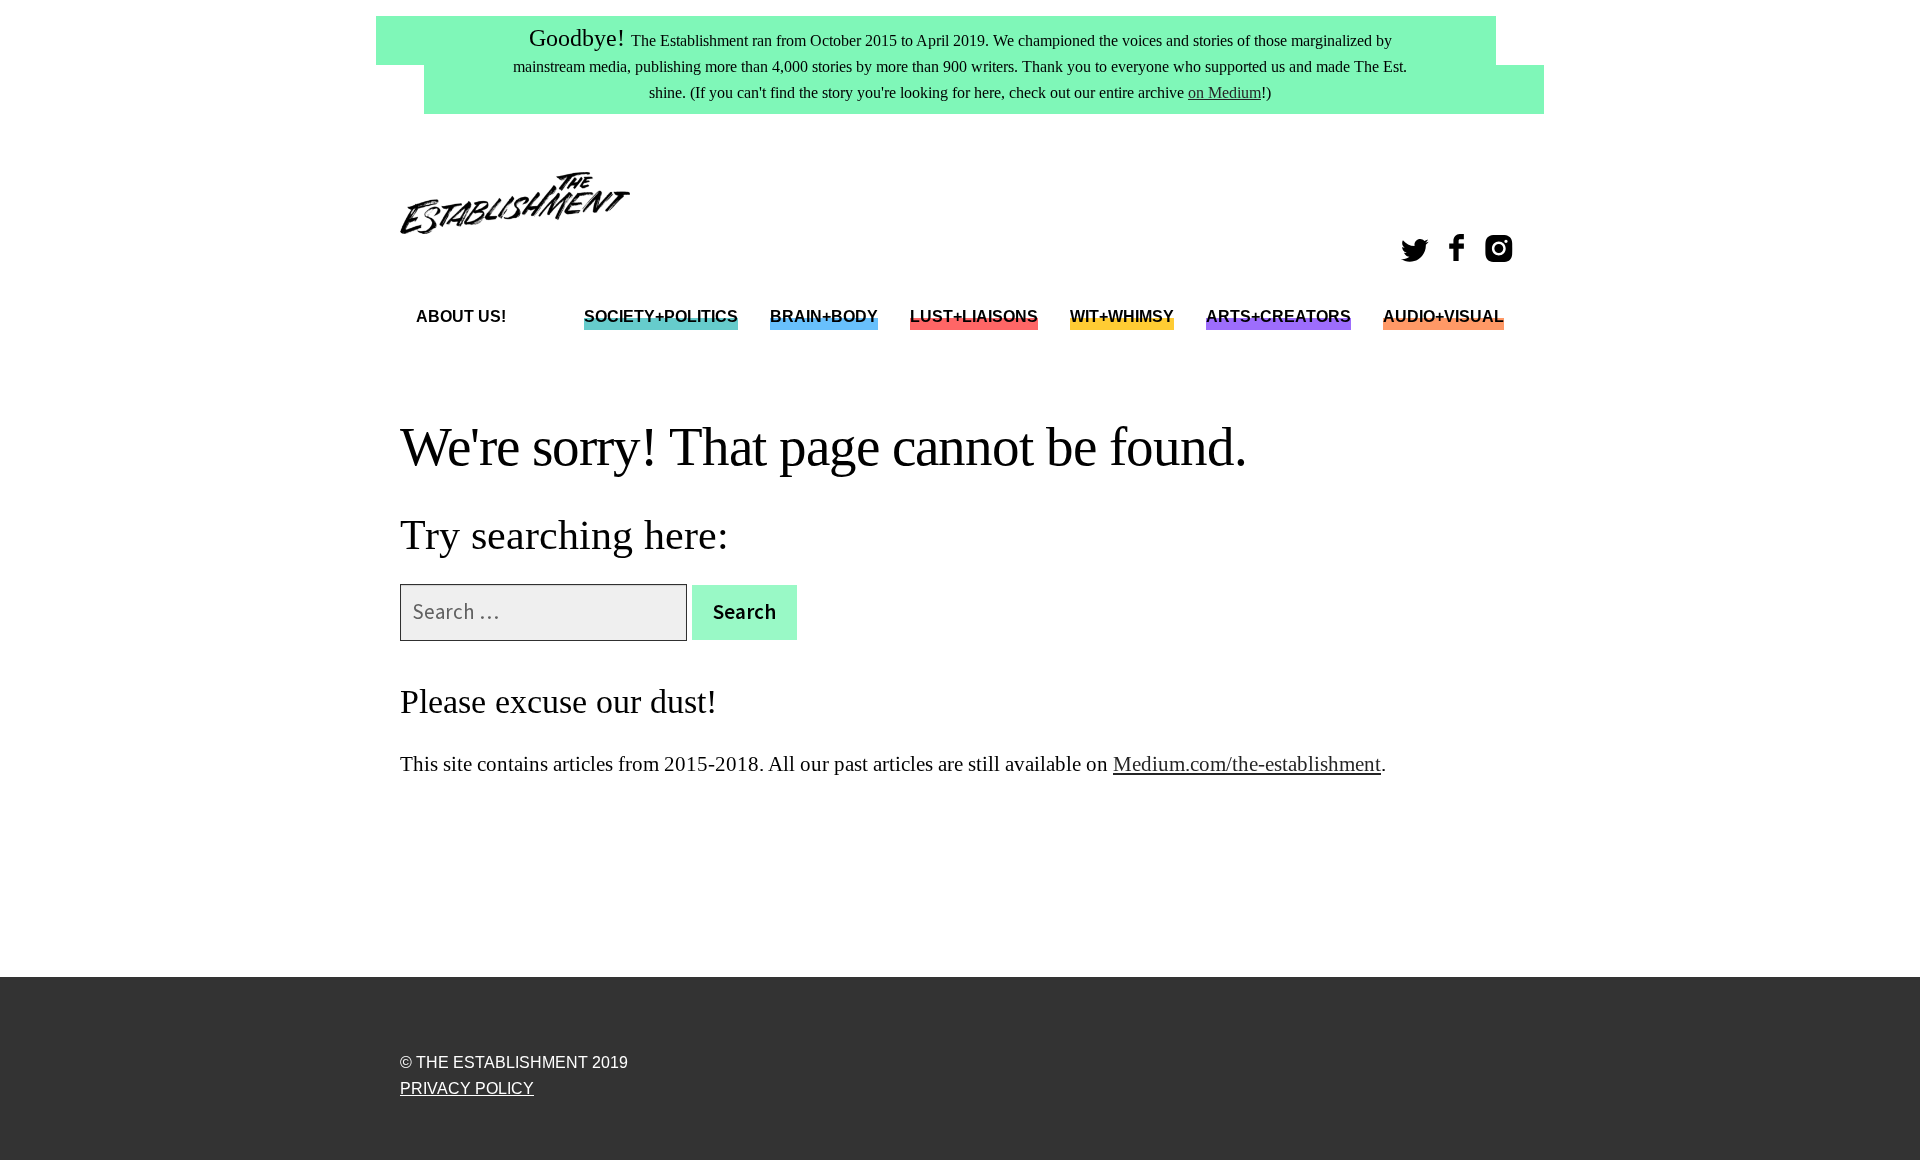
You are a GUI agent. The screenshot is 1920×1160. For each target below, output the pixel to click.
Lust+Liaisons (974, 316)
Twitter (1418, 254)
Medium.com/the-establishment (1247, 764)
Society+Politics (661, 316)
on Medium (1224, 92)
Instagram (1502, 254)
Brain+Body (824, 316)
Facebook (1459, 254)
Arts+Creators (1278, 316)
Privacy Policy (467, 1088)
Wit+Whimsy (1122, 316)
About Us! (461, 316)
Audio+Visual (1443, 316)
